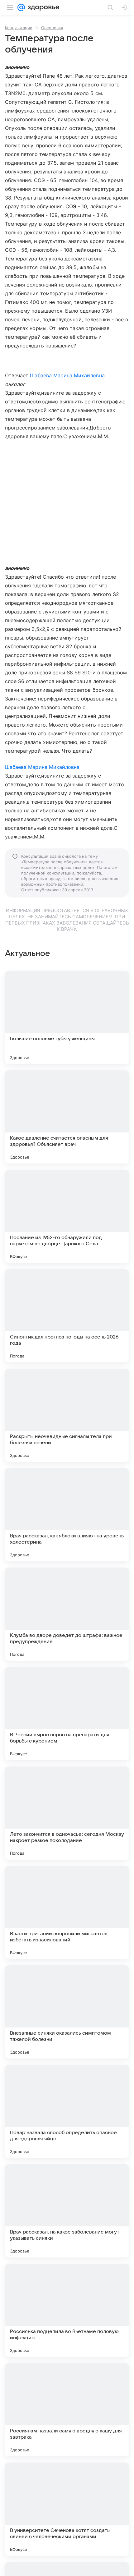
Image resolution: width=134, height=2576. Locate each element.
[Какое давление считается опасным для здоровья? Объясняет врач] (67, 1117)
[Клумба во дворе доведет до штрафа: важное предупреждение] (67, 1614)
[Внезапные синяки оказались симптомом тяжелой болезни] (67, 2012)
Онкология (52, 28)
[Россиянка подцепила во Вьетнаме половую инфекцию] (67, 2310)
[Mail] (21, 7)
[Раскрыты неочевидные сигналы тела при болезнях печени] (67, 1415)
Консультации (19, 28)
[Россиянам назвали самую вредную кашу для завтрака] (67, 2410)
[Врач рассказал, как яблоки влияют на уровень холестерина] (67, 1515)
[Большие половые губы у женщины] (67, 1017)
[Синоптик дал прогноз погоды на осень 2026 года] (67, 1316)
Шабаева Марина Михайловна (67, 375)
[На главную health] (42, 7)
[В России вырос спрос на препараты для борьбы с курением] (67, 1714)
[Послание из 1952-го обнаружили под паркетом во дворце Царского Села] (67, 1216)
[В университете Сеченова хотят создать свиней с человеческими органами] (67, 2509)
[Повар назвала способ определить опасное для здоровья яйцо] (67, 2111)
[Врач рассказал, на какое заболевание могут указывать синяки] (67, 2211)
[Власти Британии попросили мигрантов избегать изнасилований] (67, 1912)
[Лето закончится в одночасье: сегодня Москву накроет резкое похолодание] (67, 1813)
